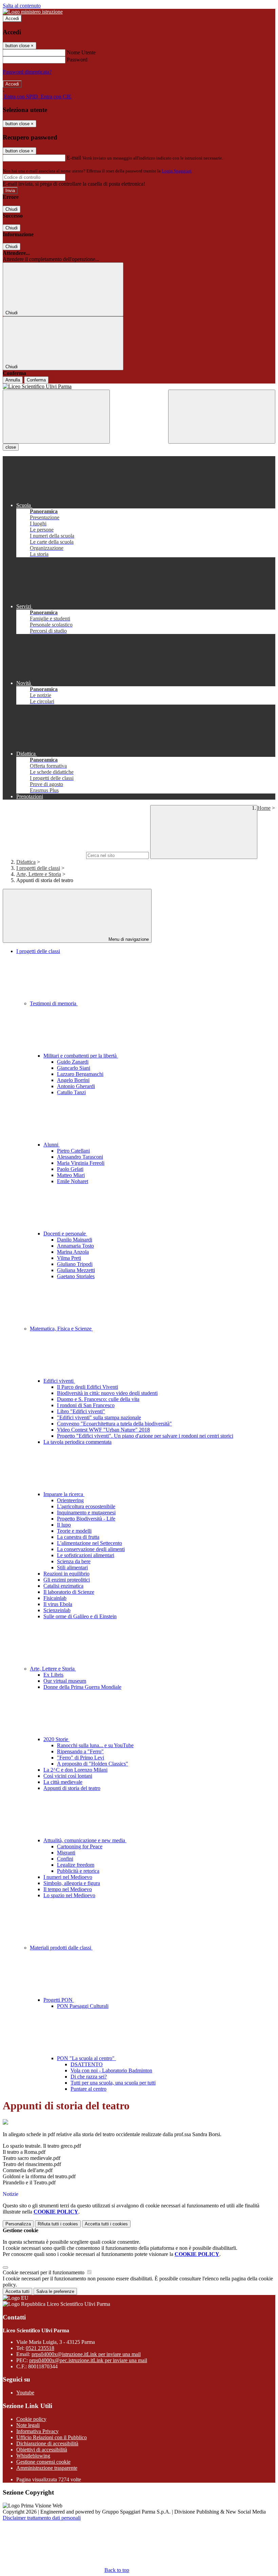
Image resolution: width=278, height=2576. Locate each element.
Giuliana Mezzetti (76, 1270)
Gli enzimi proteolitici (67, 1580)
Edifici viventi (59, 1381)
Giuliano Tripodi (75, 1264)
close (11, 447)
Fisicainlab (55, 1598)
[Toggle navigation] (56, 417)
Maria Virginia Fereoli (81, 1163)
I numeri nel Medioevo (68, 1877)
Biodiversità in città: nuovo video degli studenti (107, 1393)
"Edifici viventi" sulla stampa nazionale (99, 1417)
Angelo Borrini (73, 1080)
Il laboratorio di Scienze (69, 1592)
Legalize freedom (76, 1865)
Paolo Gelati (70, 1169)
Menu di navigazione (128, 939)
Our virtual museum (65, 1681)
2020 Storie (56, 1739)
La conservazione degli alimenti (91, 1549)
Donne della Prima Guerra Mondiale (82, 1687)
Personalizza (18, 2224)
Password (77, 60)
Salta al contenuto (22, 6)
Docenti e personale (65, 1234)
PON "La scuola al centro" (86, 2058)
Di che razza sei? (89, 2077)
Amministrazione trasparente (47, 2468)
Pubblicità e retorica (78, 1871)
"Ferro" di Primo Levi (81, 1758)
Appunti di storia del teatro (72, 1788)
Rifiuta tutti (58, 2224)
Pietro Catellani (73, 1151)
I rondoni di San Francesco (86, 1405)
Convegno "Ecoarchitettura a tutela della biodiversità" (114, 1424)
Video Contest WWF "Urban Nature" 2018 (103, 1430)
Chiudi (12, 209)
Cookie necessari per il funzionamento (44, 2272)
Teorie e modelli (74, 1531)
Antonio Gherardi (76, 1086)
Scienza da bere (74, 1561)
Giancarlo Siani (74, 1068)
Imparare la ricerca (64, 1494)
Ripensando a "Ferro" (80, 1751)
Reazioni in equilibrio (66, 1574)
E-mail (74, 158)
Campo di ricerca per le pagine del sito (44, 855)
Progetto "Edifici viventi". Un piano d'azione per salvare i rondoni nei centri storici (145, 1436)
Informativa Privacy (37, 2431)
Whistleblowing (33, 2456)
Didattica (26, 862)
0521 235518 (40, 2348)
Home (264, 808)
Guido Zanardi (73, 1062)
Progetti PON (59, 2000)
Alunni (52, 1145)
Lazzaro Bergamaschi (80, 1074)
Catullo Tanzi (71, 1092)
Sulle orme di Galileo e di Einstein (80, 1616)
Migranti (66, 1853)
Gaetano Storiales (76, 1276)
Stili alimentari (72, 1567)
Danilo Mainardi (75, 1240)
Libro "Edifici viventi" (81, 1411)
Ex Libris (53, 1675)
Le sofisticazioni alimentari (86, 1555)
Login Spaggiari (177, 171)
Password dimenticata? (27, 72)
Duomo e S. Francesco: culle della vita (98, 1399)
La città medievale (63, 1782)
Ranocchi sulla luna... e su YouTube (95, 1745)
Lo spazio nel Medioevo (69, 1895)
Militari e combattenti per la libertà (81, 1056)
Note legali (28, 2425)
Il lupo (64, 1525)
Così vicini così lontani (68, 1776)
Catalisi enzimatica (63, 1586)
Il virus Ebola (58, 1604)
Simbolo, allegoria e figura (72, 1883)
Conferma (36, 380)
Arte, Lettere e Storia (39, 874)
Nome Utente (81, 52)
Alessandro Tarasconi (80, 1157)
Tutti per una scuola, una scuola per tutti (113, 2083)
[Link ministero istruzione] (33, 12)
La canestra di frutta (78, 1537)
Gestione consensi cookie (43, 2462)
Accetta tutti (106, 2224)
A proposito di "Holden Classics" (93, 1764)
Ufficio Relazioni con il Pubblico (52, 2437)
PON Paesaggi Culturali (83, 2006)
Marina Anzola (73, 1252)
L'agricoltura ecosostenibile (86, 1506)
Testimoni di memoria (54, 1003)
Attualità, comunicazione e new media (85, 1840)
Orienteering (70, 1500)
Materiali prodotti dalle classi (61, 1948)
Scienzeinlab (57, 1610)
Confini (65, 1859)
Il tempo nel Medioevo (68, 1889)
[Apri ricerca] (222, 417)
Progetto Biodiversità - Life (86, 1519)
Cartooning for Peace (80, 1846)
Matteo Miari (71, 1175)
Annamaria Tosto (75, 1246)
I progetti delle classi (38, 868)
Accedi (12, 18)
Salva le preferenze (55, 2291)
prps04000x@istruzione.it (86, 2354)
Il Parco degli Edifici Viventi (87, 1387)
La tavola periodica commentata (77, 1442)
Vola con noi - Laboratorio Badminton (111, 2070)
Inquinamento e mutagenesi (86, 1513)
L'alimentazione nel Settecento (90, 1543)
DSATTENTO (87, 2064)
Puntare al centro (88, 2089)
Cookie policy (31, 2419)
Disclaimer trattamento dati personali (42, 2518)
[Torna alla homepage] (139, 387)
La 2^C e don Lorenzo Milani (75, 1770)
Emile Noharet (73, 1181)
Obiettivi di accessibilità (42, 2450)
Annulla (13, 380)
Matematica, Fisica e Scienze (61, 1329)
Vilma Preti (69, 1258)
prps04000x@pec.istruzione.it (88, 2360)
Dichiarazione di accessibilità (47, 2443)
